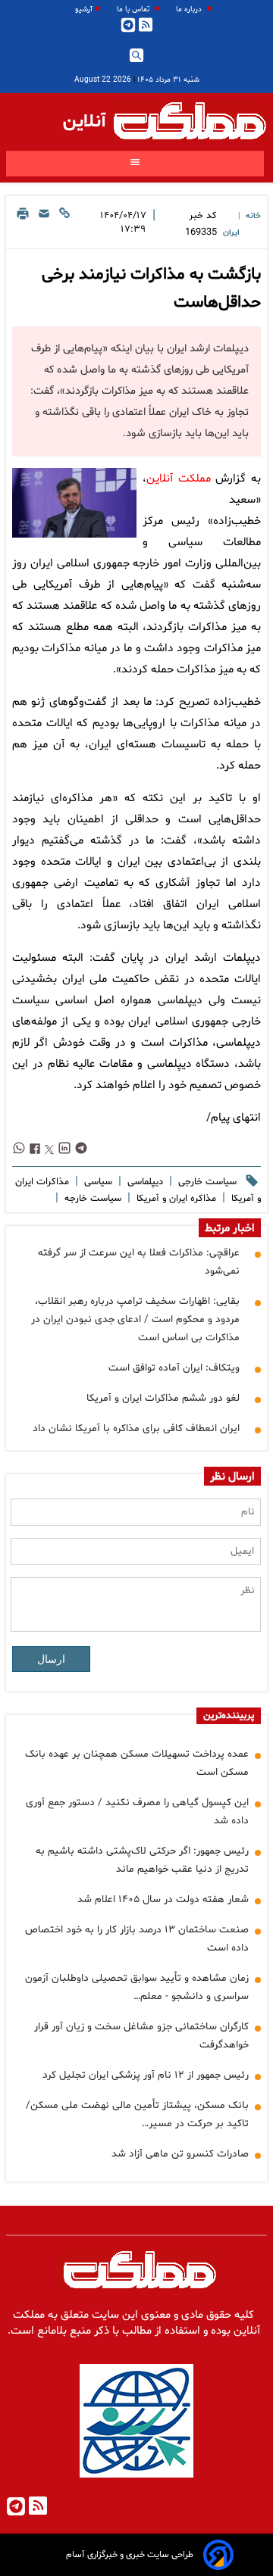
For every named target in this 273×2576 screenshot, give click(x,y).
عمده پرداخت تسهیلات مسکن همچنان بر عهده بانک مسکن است (137, 1763)
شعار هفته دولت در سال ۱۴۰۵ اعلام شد (163, 1899)
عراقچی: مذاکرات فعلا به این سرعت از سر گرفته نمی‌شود (139, 1262)
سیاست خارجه (91, 1199)
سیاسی (97, 1182)
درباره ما (190, 9)
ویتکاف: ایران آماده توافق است (174, 1368)
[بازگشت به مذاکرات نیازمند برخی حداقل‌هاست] (74, 503)
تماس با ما (134, 9)
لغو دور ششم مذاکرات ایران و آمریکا (163, 1398)
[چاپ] (23, 225)
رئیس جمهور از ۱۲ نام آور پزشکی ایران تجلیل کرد (146, 2075)
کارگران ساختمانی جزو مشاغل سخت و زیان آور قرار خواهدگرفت (141, 2036)
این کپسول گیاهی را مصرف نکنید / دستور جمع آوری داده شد (137, 1812)
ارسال (51, 1659)
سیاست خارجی (206, 1182)
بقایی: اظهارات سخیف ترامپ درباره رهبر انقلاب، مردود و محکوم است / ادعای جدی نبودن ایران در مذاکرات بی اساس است (135, 1319)
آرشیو (84, 9)
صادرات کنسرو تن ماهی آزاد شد (180, 2154)
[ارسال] (44, 225)
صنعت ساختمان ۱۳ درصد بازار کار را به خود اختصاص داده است (137, 1939)
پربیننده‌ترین (229, 1716)
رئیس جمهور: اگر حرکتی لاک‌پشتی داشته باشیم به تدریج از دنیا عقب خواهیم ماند (142, 1860)
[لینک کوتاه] (64, 225)
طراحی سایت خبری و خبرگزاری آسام (130, 2555)
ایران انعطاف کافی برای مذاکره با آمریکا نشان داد (136, 1428)
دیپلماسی (144, 1182)
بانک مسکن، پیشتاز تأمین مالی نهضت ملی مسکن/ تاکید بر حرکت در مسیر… (137, 2114)
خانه (253, 216)
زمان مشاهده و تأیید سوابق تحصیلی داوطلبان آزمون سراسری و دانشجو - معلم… (137, 1987)
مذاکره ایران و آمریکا (175, 1199)
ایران (231, 233)
